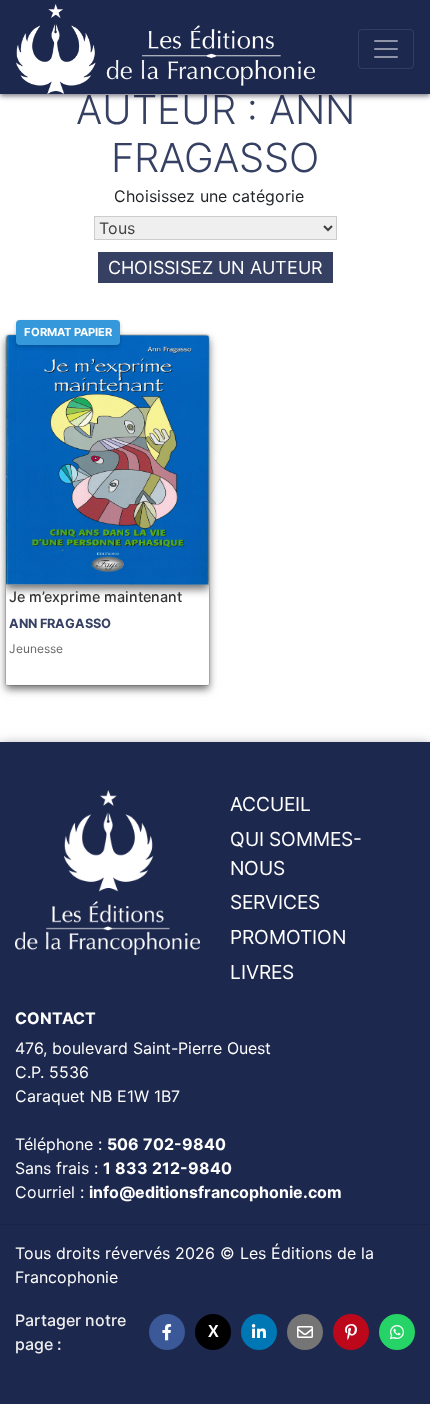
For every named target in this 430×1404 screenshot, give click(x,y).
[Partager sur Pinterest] (351, 1332)
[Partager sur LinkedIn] (259, 1332)
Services (275, 902)
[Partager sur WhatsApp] (397, 1332)
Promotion (288, 937)
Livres (262, 972)
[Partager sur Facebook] (167, 1332)
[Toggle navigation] (386, 49)
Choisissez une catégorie (209, 196)
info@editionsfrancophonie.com (215, 1192)
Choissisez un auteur (215, 267)
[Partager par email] (305, 1332)
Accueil (270, 804)
